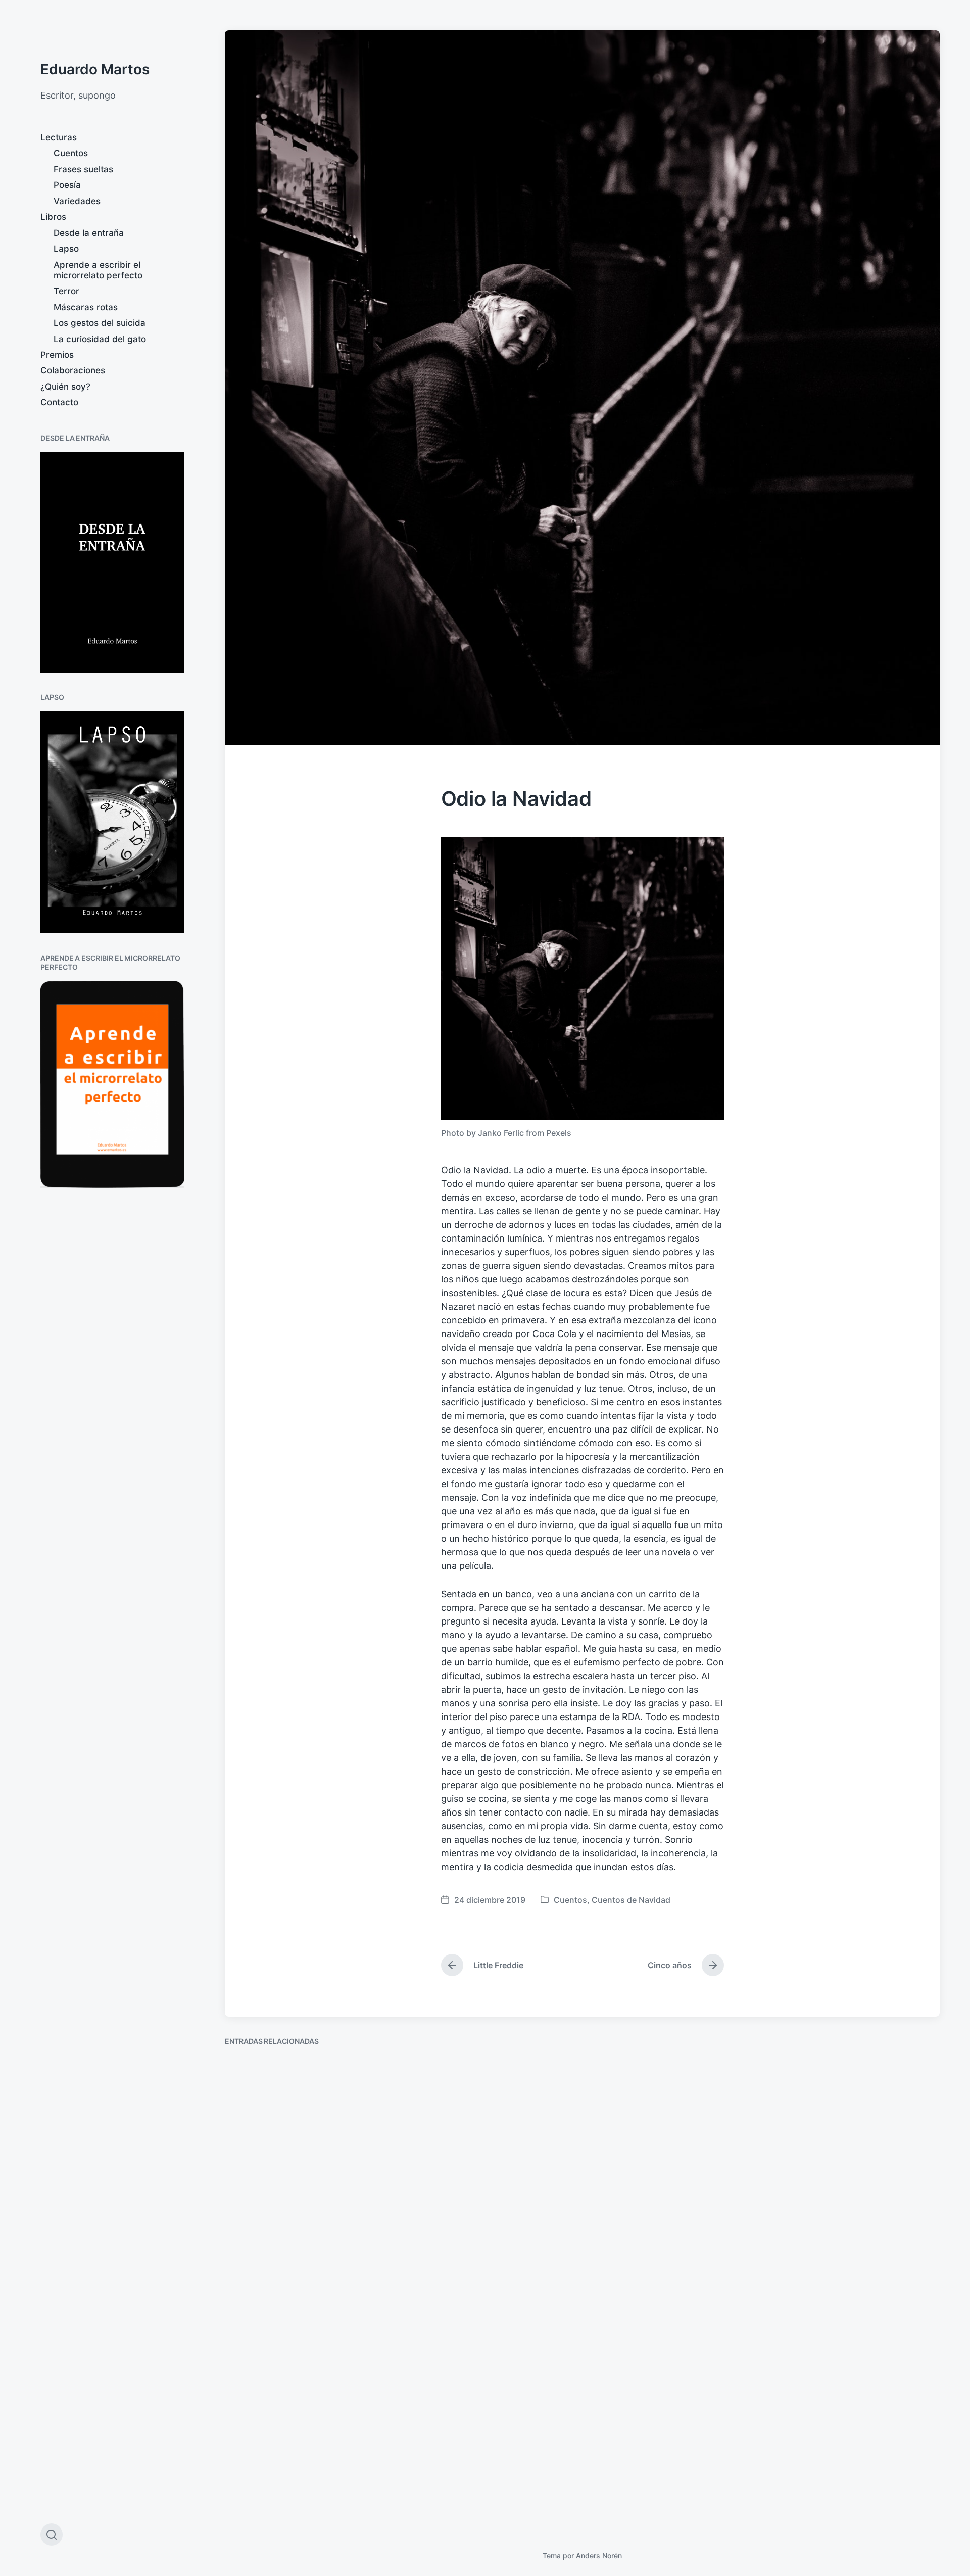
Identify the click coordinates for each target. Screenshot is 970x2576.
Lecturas (59, 137)
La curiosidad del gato (100, 339)
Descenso (259, 2495)
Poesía (67, 185)
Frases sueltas (83, 169)
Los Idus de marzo (463, 2195)
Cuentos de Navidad (631, 1900)
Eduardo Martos (95, 69)
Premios (57, 355)
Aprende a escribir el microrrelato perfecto (98, 270)
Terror (66, 291)
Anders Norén (599, 2556)
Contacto (59, 402)
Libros (53, 217)
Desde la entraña (89, 233)
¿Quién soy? (65, 387)
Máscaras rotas (86, 307)
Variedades (77, 201)
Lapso (66, 249)
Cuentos (71, 153)
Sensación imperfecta (656, 2196)
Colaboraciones (73, 370)
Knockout (809, 2172)
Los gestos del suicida (100, 323)
